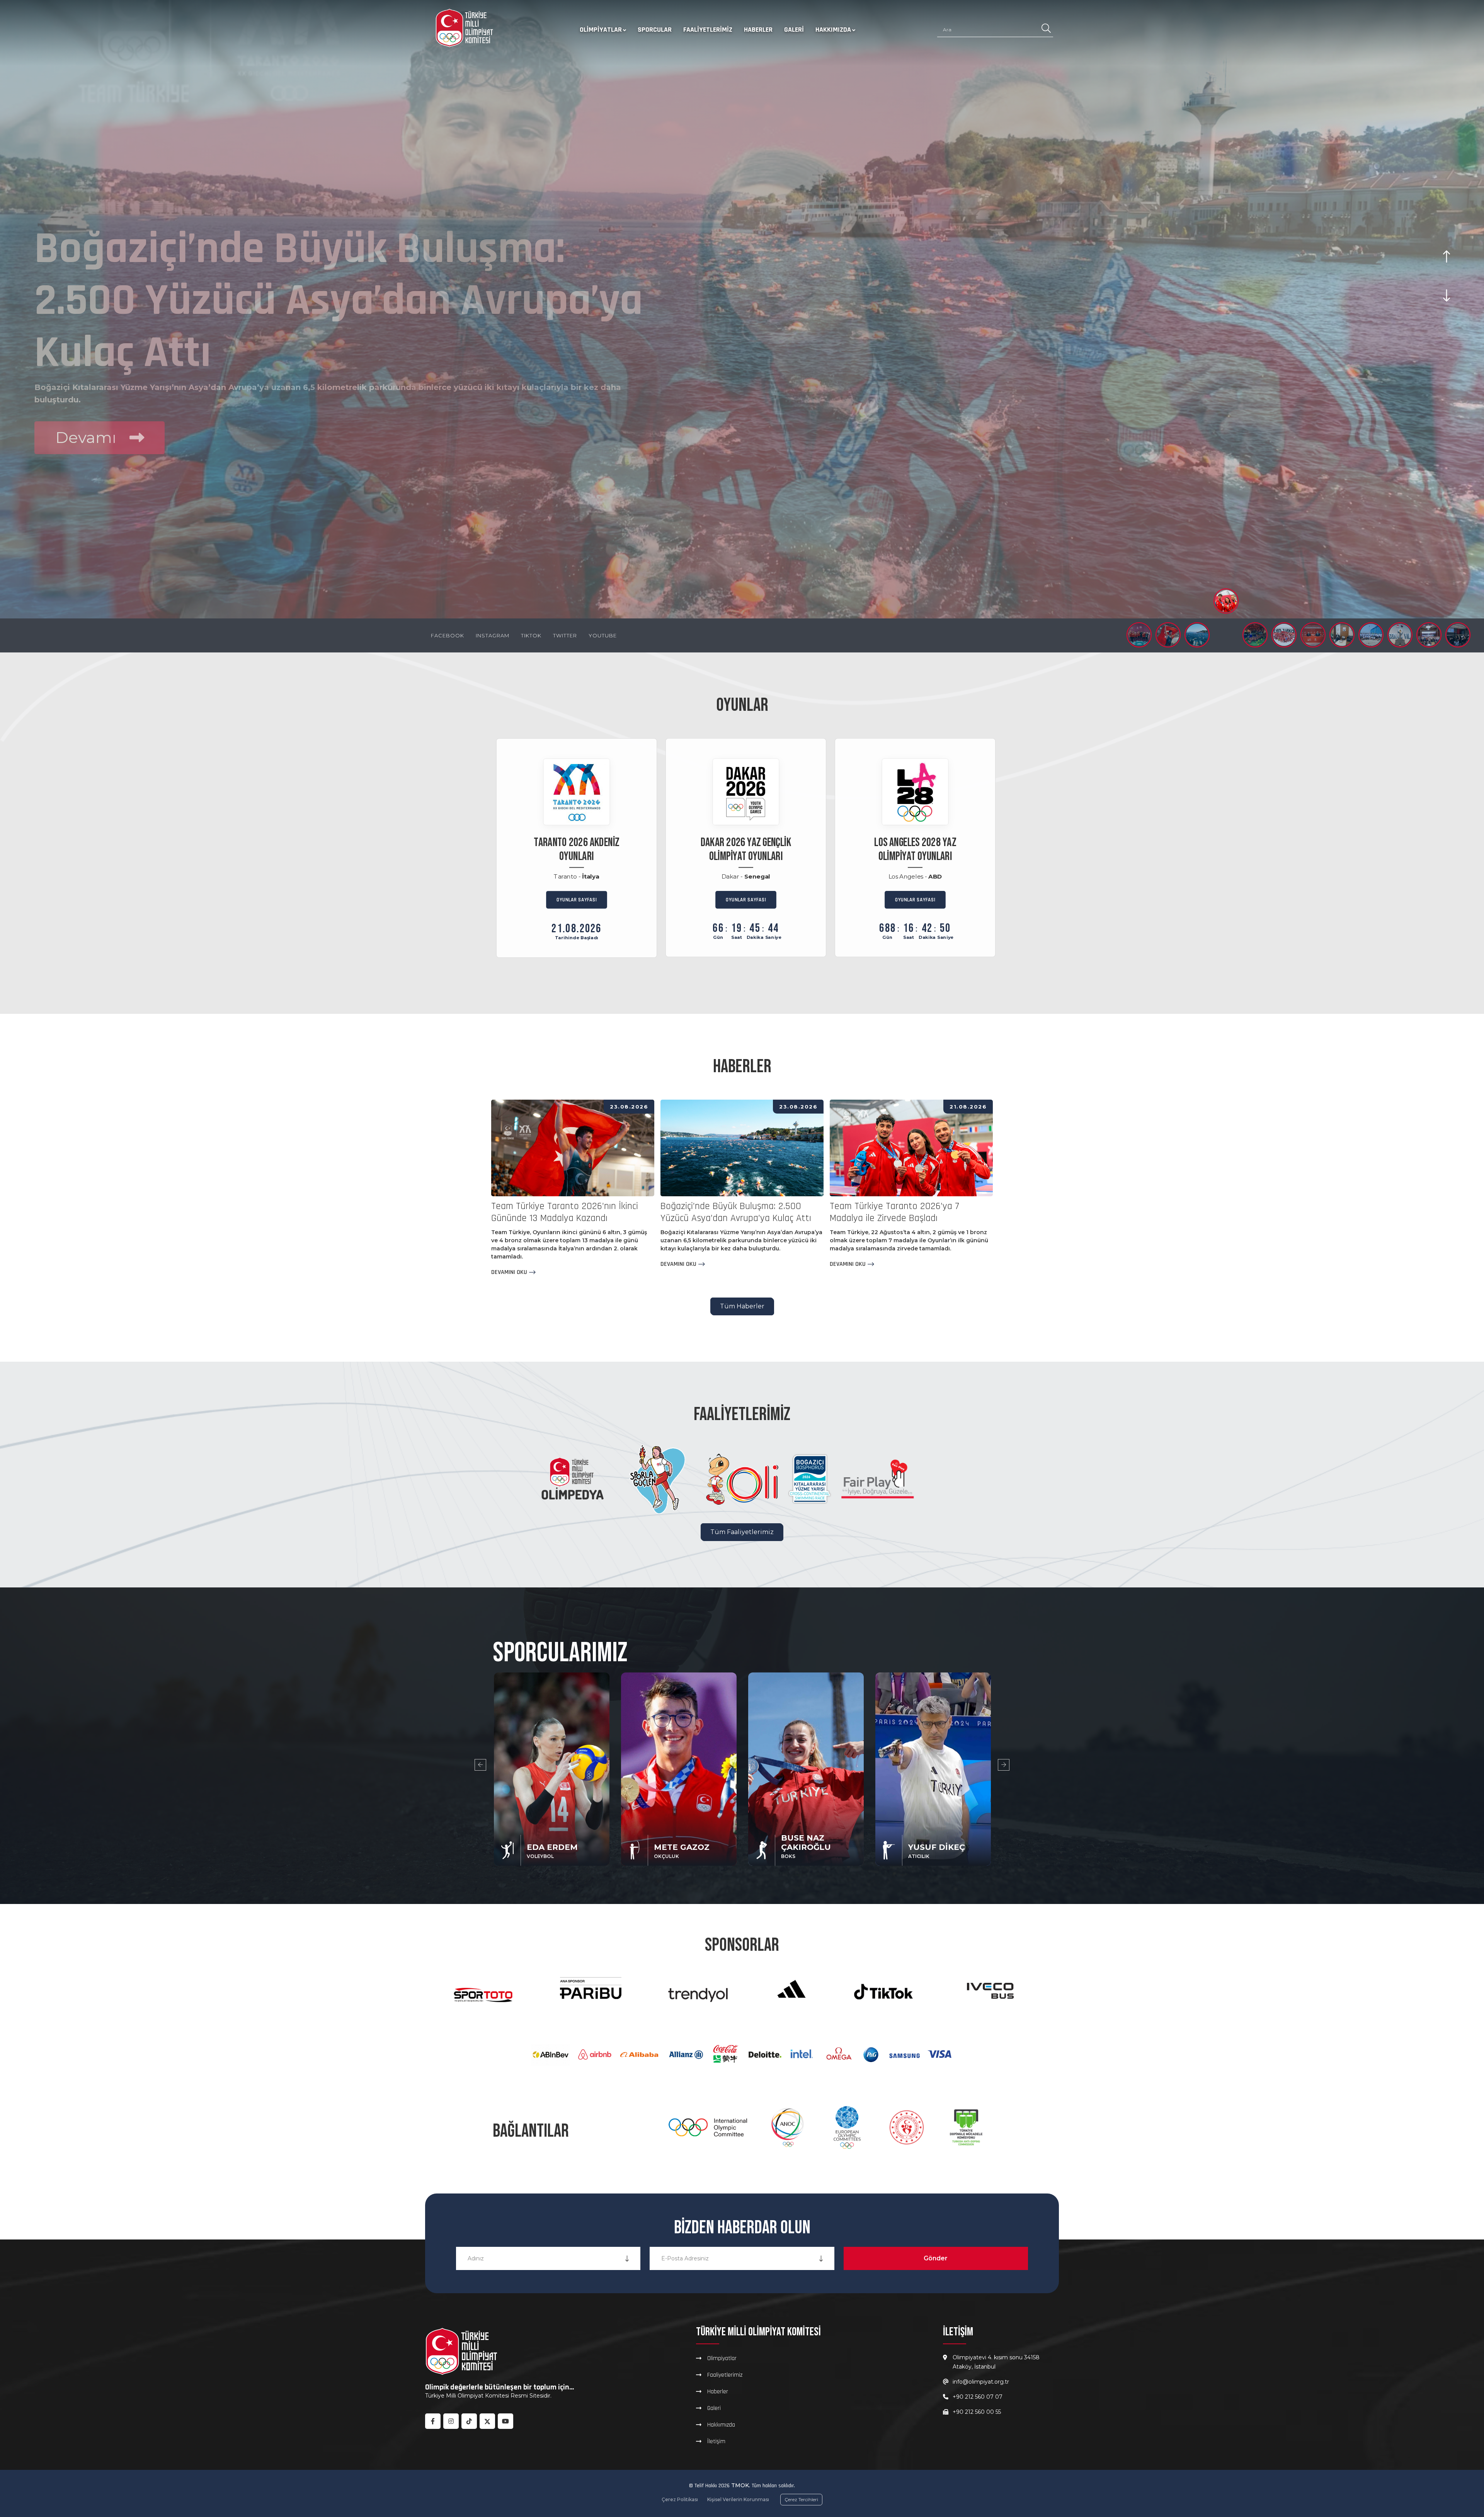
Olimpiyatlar (601, 30)
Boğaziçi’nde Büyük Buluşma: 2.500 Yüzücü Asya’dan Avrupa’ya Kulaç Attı (736, 1212)
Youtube (603, 635)
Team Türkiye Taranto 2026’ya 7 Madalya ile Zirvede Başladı (894, 1212)
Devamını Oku (509, 1272)
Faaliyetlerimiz (708, 30)
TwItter (565, 635)
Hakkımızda (833, 30)
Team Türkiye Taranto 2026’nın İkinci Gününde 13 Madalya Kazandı (565, 1212)
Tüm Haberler (742, 1306)
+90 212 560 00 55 (977, 2412)
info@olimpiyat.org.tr (981, 2382)
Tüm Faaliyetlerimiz (742, 1532)
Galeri (794, 30)
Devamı (88, 393)
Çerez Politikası (680, 2499)
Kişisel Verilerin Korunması (738, 2499)
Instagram (493, 635)
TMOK (740, 2485)
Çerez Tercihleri (801, 2499)
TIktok (531, 635)
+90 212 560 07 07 (978, 2397)
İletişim (716, 2441)
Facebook (448, 635)
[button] (1139, 635)
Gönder (936, 2258)
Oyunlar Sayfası (577, 900)
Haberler (758, 30)
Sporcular (655, 30)
